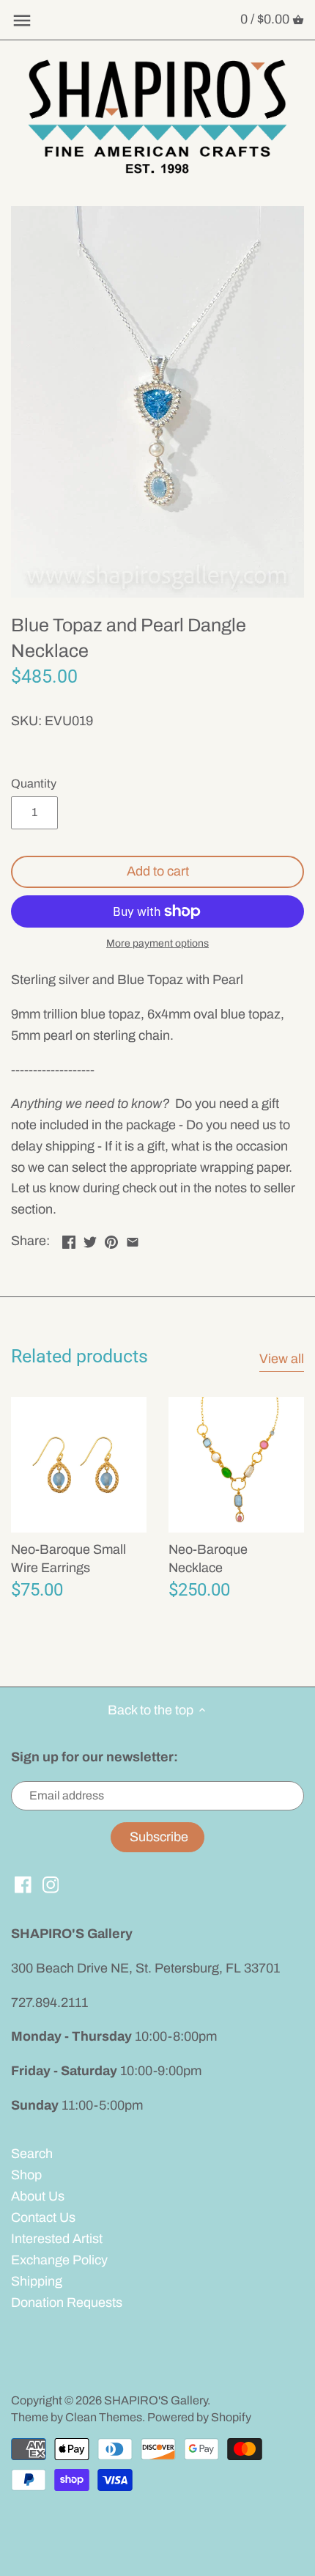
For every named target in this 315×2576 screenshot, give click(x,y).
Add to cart (158, 871)
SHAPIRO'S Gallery (156, 2400)
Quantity (34, 784)
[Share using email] (133, 1239)
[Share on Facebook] (69, 1239)
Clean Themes (104, 2417)
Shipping (37, 2281)
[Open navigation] (22, 21)
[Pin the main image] (111, 1239)
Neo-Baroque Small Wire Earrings (68, 1559)
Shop (26, 2175)
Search (32, 2154)
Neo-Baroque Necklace (208, 1559)
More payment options (157, 943)
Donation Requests (67, 2302)
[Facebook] (23, 1884)
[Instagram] (51, 1884)
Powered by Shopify (199, 2417)
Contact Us (43, 2217)
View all (282, 1359)
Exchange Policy (59, 2260)
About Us (38, 2196)
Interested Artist (57, 2239)
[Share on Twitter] (90, 1239)
